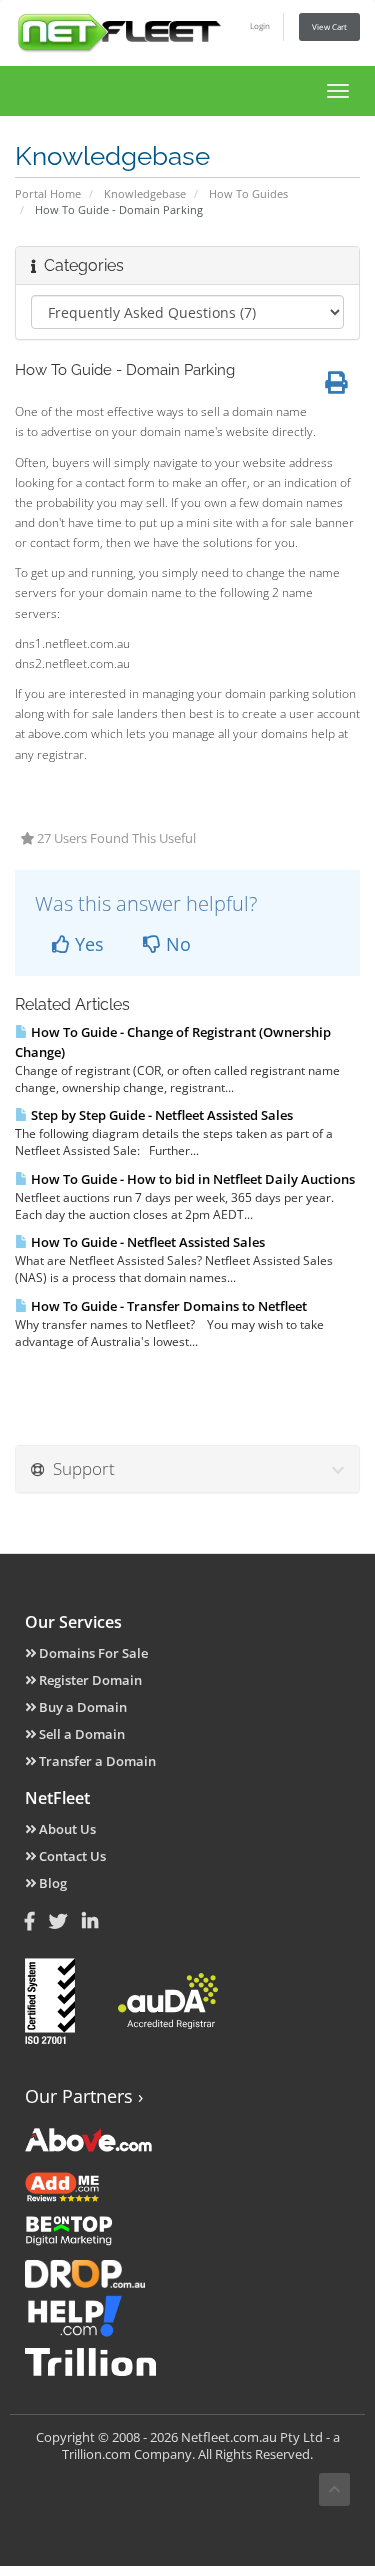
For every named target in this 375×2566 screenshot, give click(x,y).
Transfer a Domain (96, 1761)
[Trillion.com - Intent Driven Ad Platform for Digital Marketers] (187, 2360)
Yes (87, 944)
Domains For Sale (92, 1653)
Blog (51, 1883)
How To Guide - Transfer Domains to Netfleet (167, 1306)
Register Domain (89, 1680)
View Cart (329, 26)
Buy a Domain (81, 1707)
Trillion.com (96, 2454)
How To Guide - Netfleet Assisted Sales (146, 1242)
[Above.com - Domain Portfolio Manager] (187, 2140)
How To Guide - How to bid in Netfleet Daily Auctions (191, 1179)
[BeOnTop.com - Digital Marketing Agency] (187, 2228)
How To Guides (248, 193)
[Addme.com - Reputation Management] (187, 2184)
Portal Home (48, 193)
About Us (66, 1829)
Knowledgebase (145, 193)
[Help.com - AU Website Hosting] (187, 2316)
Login (260, 25)
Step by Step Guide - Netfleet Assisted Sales (160, 1115)
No (176, 944)
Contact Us (71, 1856)
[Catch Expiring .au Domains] (187, 2272)
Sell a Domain (80, 1734)
